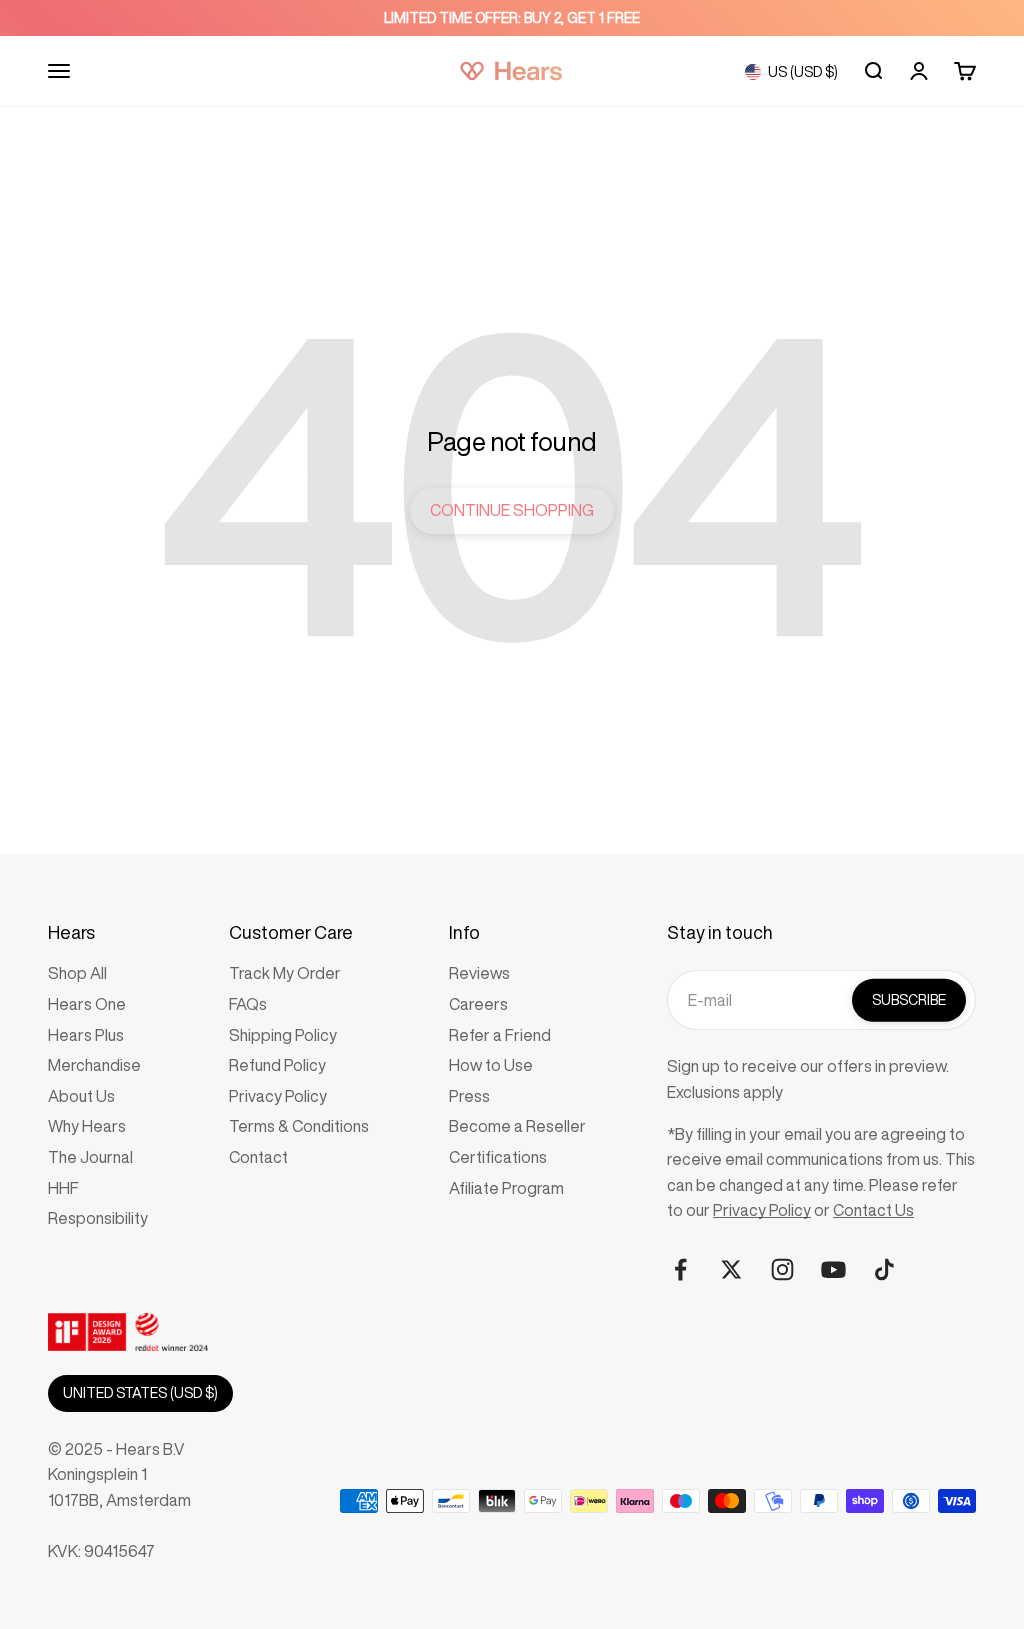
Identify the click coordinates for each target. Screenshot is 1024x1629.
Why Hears (87, 1126)
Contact (258, 1157)
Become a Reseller (517, 1126)
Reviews (479, 973)
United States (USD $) (140, 1393)
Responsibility (98, 1218)
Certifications (498, 1157)
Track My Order (285, 973)
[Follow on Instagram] (782, 1269)
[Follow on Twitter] (731, 1269)
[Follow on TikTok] (884, 1269)
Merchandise (94, 1065)
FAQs (248, 1004)
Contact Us (873, 1210)
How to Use (491, 1065)
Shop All (77, 973)
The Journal (90, 1157)
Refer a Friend (500, 1035)
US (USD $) (803, 72)
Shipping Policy (283, 1035)
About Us (81, 1096)
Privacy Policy (278, 1096)
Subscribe (909, 1000)
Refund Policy (277, 1065)
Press (469, 1096)
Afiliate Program (506, 1188)
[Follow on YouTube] (833, 1269)
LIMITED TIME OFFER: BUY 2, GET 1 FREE (512, 18)
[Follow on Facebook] (680, 1269)
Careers (478, 1004)
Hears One (87, 1004)
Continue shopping (512, 510)
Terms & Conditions (299, 1126)
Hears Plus (86, 1035)
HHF (63, 1188)
